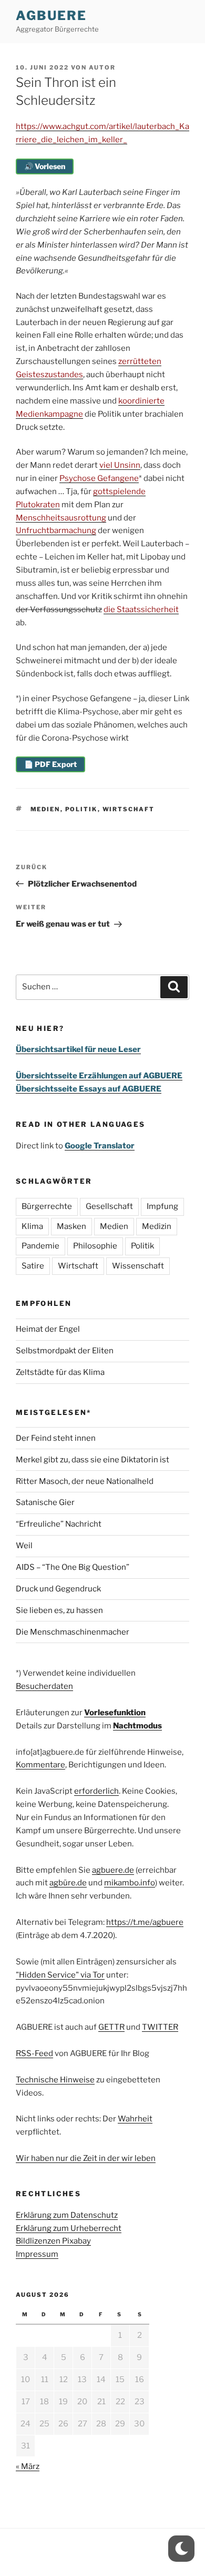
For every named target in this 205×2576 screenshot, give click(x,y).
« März (28, 2466)
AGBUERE (51, 16)
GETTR (111, 2027)
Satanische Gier (45, 1502)
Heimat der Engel (48, 1329)
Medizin (157, 1226)
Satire (33, 1266)
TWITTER (160, 2027)
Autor (102, 67)
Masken (71, 1226)
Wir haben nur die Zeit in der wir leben (86, 2158)
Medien (45, 809)
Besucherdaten (44, 1686)
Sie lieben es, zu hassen (59, 1610)
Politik (81, 809)
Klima (32, 1226)
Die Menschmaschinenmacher (73, 1632)
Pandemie (40, 1246)
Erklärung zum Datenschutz (67, 2215)
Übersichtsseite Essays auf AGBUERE (89, 1089)
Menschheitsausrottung (61, 518)
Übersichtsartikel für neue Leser (78, 1049)
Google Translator (100, 1146)
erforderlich (96, 1791)
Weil (24, 1546)
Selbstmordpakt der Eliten (65, 1351)
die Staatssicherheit (141, 609)
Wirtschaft (129, 809)
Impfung (162, 1206)
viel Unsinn (120, 465)
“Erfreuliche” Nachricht (59, 1524)
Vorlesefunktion (115, 1713)
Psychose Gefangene (99, 478)
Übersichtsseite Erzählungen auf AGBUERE (99, 1076)
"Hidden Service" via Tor (60, 1975)
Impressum (37, 2254)
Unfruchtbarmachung (56, 530)
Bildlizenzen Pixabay (53, 2241)
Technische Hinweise (55, 2080)
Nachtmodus (137, 1726)
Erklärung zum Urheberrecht (69, 2228)
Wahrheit (135, 2119)
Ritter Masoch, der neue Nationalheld (85, 1481)
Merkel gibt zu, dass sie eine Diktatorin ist (93, 1460)
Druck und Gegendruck (58, 1589)
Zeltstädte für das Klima (60, 1372)
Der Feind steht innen (56, 1438)
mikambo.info (130, 1883)
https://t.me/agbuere (145, 1922)
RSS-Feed (34, 2053)
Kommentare (40, 1765)
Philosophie (95, 1246)
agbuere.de (113, 1870)
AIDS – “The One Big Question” (73, 1567)
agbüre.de (68, 1883)
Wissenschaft (138, 1266)
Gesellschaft (109, 1206)
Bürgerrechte (47, 1206)
